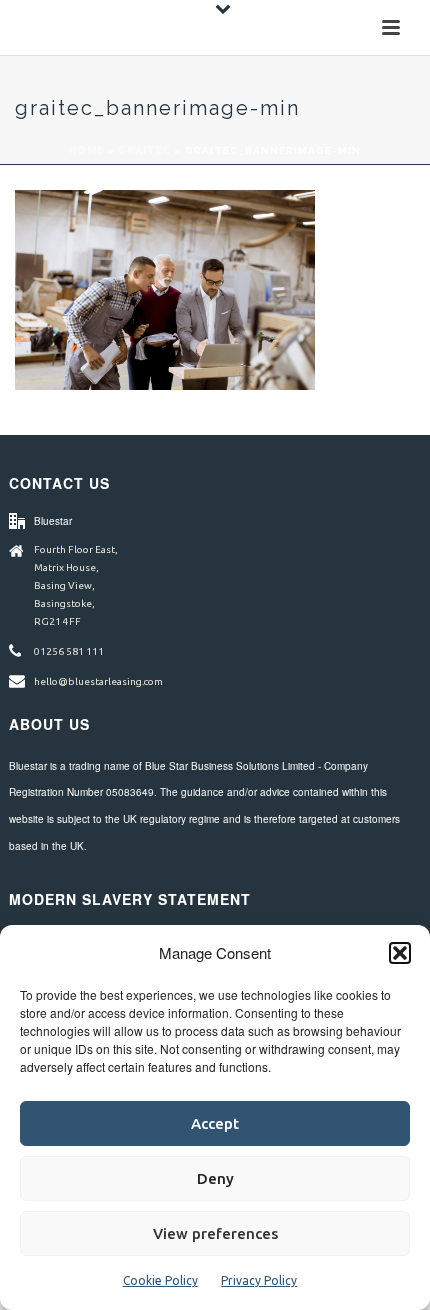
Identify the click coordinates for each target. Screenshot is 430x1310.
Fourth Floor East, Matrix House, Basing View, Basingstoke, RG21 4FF (76, 585)
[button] (400, 953)
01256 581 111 (69, 651)
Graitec (144, 150)
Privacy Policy (259, 1280)
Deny (215, 1178)
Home (86, 150)
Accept (215, 1123)
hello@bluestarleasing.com (98, 681)
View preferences (215, 1233)
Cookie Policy (160, 1280)
